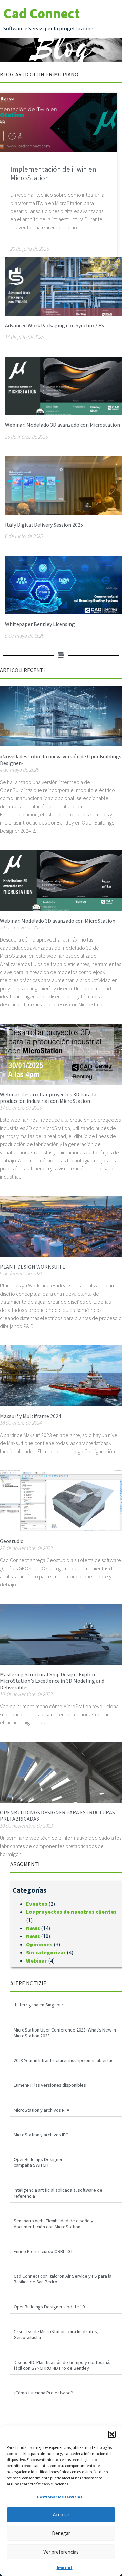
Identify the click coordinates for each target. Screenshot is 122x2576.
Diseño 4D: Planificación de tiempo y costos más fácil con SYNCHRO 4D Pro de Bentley (63, 2365)
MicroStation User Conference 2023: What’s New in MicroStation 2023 (65, 2033)
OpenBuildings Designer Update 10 (49, 2307)
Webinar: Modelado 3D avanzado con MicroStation (58, 921)
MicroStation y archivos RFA (42, 2110)
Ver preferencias (61, 2552)
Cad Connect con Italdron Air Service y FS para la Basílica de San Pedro (63, 2279)
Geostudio (12, 1541)
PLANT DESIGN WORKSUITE (33, 1267)
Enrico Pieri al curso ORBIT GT (43, 2251)
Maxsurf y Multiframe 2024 (30, 1416)
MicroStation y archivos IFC (41, 2135)
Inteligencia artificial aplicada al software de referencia (58, 2193)
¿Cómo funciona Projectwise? (43, 2393)
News (33, 1928)
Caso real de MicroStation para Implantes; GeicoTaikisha (56, 2334)
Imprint (65, 2567)
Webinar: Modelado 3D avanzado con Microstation (63, 425)
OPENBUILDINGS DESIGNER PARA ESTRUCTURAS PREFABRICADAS (57, 1816)
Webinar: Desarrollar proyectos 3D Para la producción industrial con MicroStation (48, 1098)
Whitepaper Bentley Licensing (40, 624)
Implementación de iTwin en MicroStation (53, 173)
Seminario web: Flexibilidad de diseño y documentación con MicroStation (53, 2223)
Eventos (37, 1904)
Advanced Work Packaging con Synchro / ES (55, 325)
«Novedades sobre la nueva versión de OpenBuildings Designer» (61, 759)
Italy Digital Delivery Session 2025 (44, 525)
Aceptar (61, 2515)
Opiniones (39, 1944)
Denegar (61, 2533)
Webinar (37, 1960)
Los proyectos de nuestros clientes (71, 1912)
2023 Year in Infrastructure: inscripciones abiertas (64, 2060)
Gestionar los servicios (59, 2497)
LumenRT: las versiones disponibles (50, 2085)
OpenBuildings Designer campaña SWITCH (38, 2162)
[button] (112, 2434)
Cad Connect (42, 14)
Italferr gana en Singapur (38, 2005)
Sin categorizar (46, 1952)
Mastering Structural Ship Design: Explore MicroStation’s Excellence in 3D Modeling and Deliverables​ (52, 1681)
